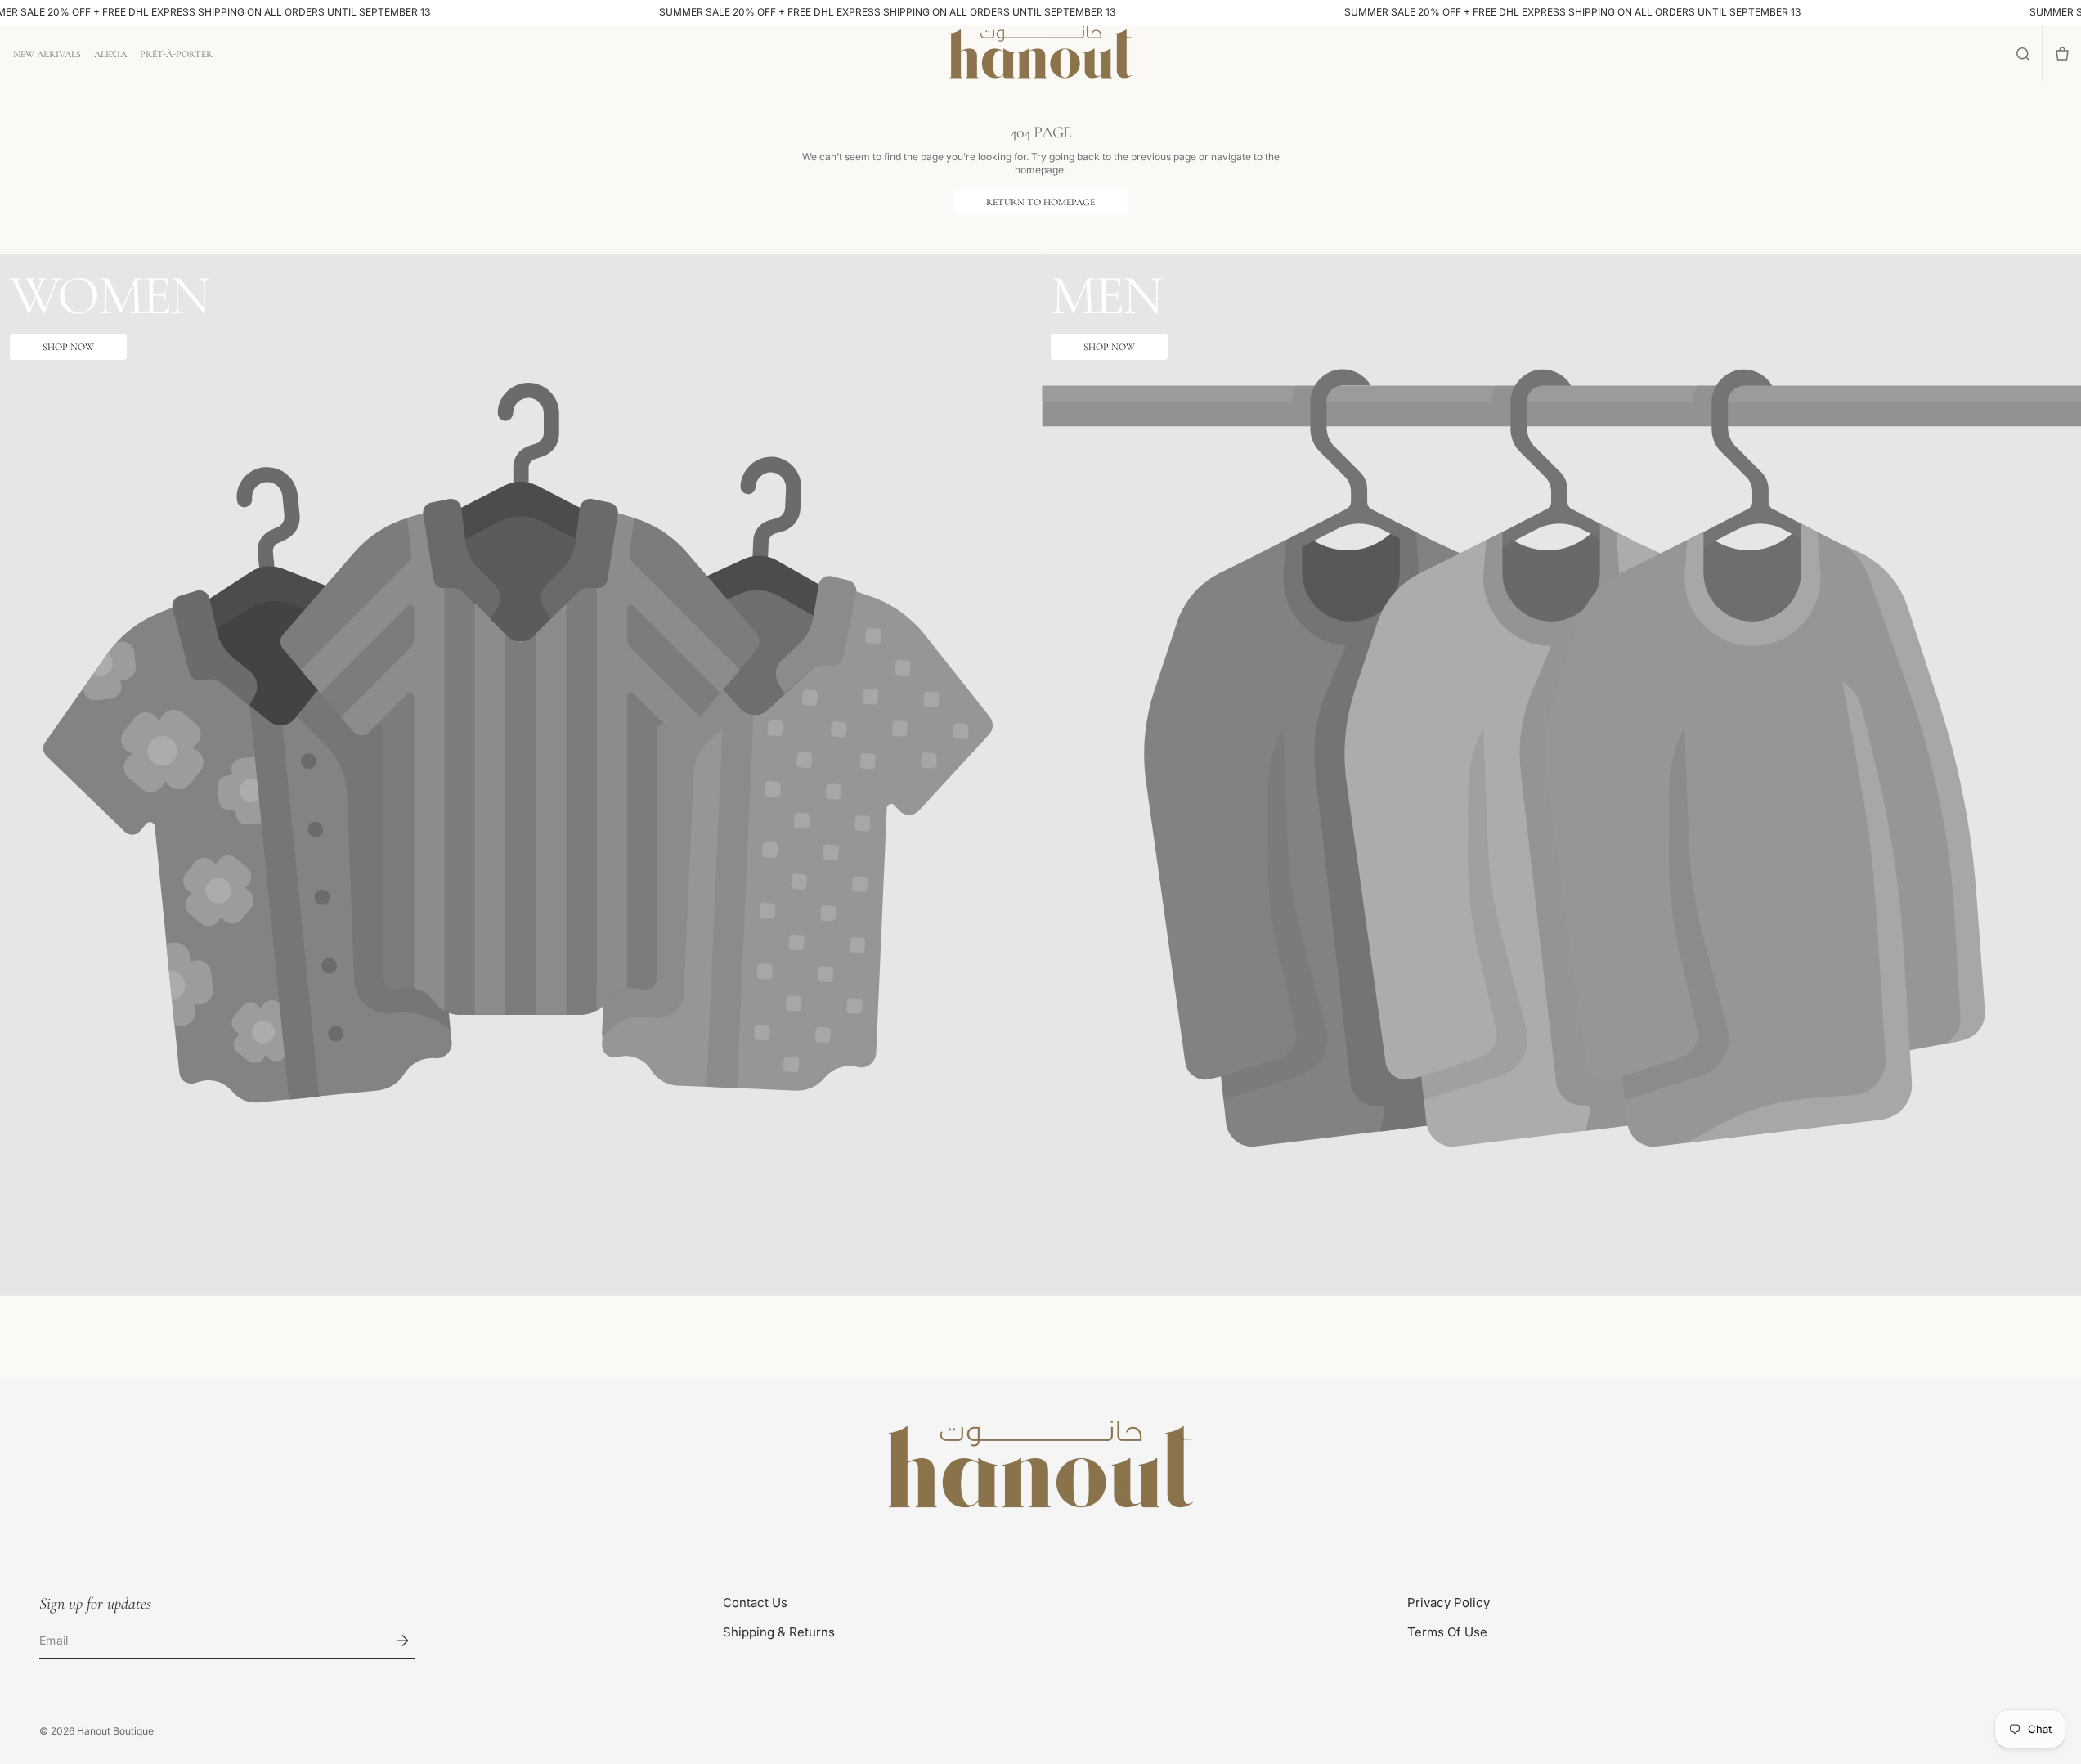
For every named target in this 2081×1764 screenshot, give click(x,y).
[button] (2023, 54)
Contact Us (755, 1602)
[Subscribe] (402, 1641)
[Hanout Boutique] (1041, 1467)
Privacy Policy (1449, 1602)
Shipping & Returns (779, 1632)
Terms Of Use (1447, 1632)
